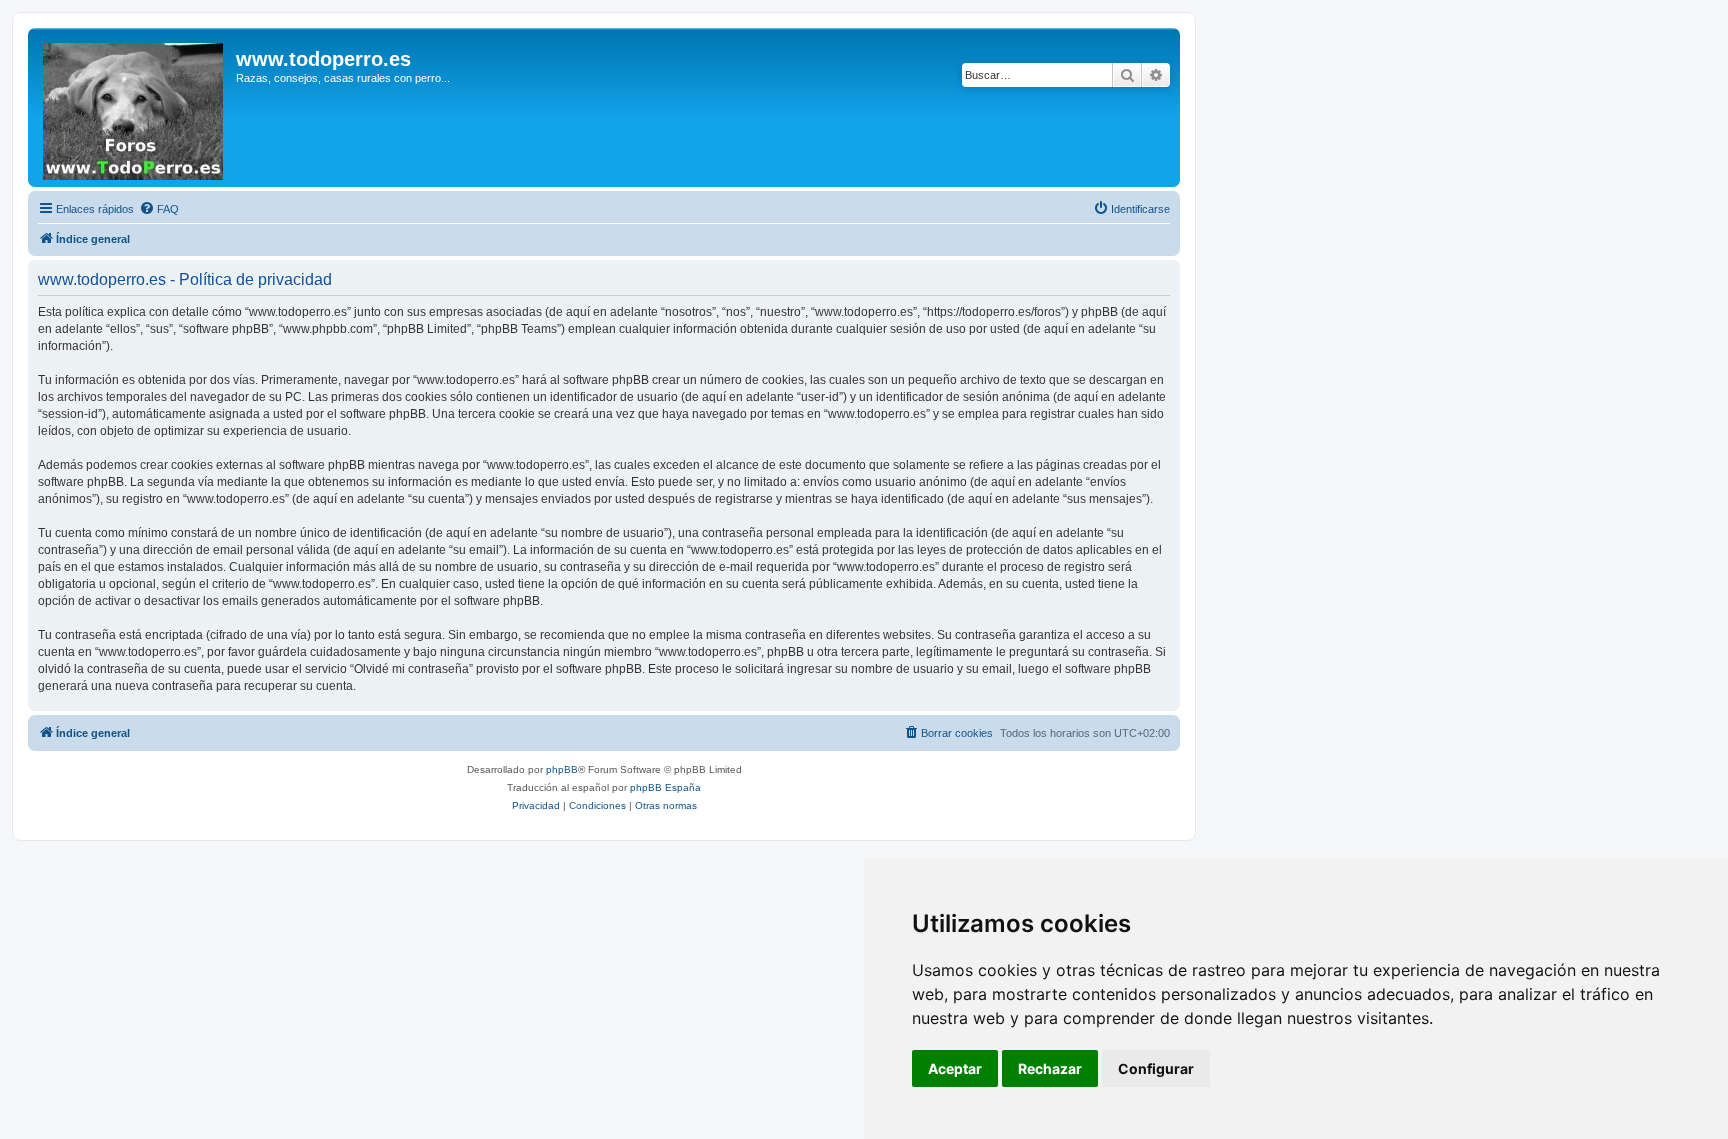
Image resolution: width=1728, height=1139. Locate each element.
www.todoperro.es (323, 59)
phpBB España (665, 787)
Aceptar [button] (955, 1068)
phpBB (562, 769)
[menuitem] (159, 209)
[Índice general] (134, 107)
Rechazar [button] (1050, 1068)
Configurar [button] (1156, 1068)
